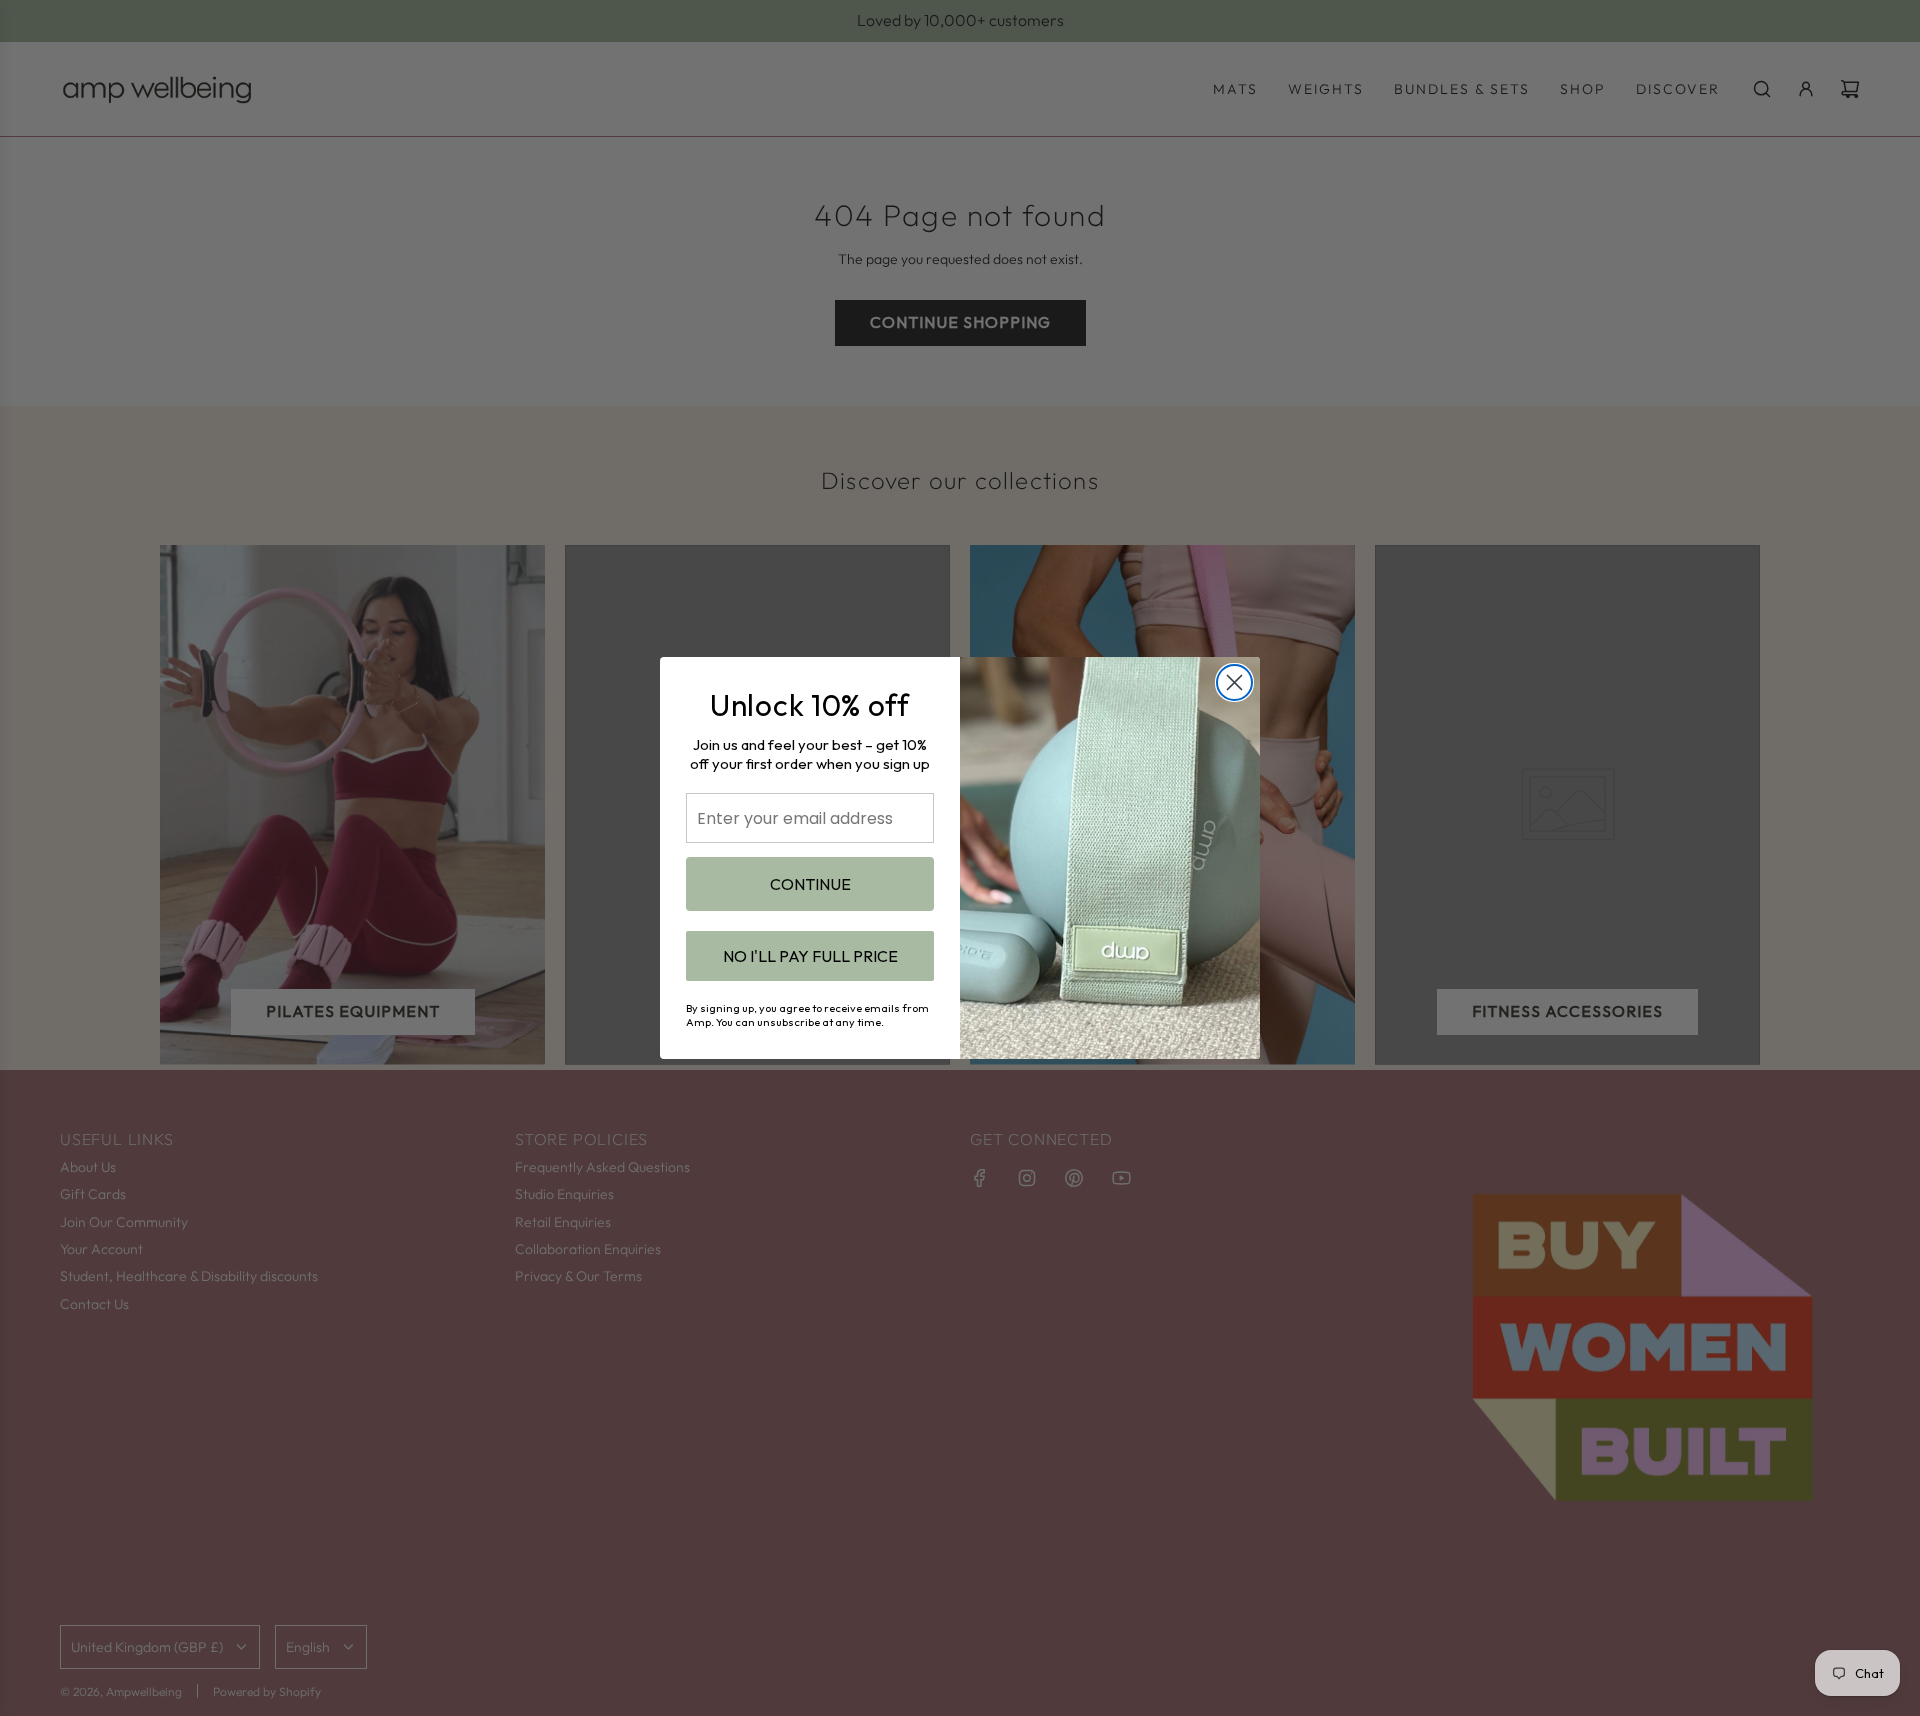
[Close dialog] (1234, 682)
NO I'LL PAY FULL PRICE (810, 956)
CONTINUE (810, 884)
